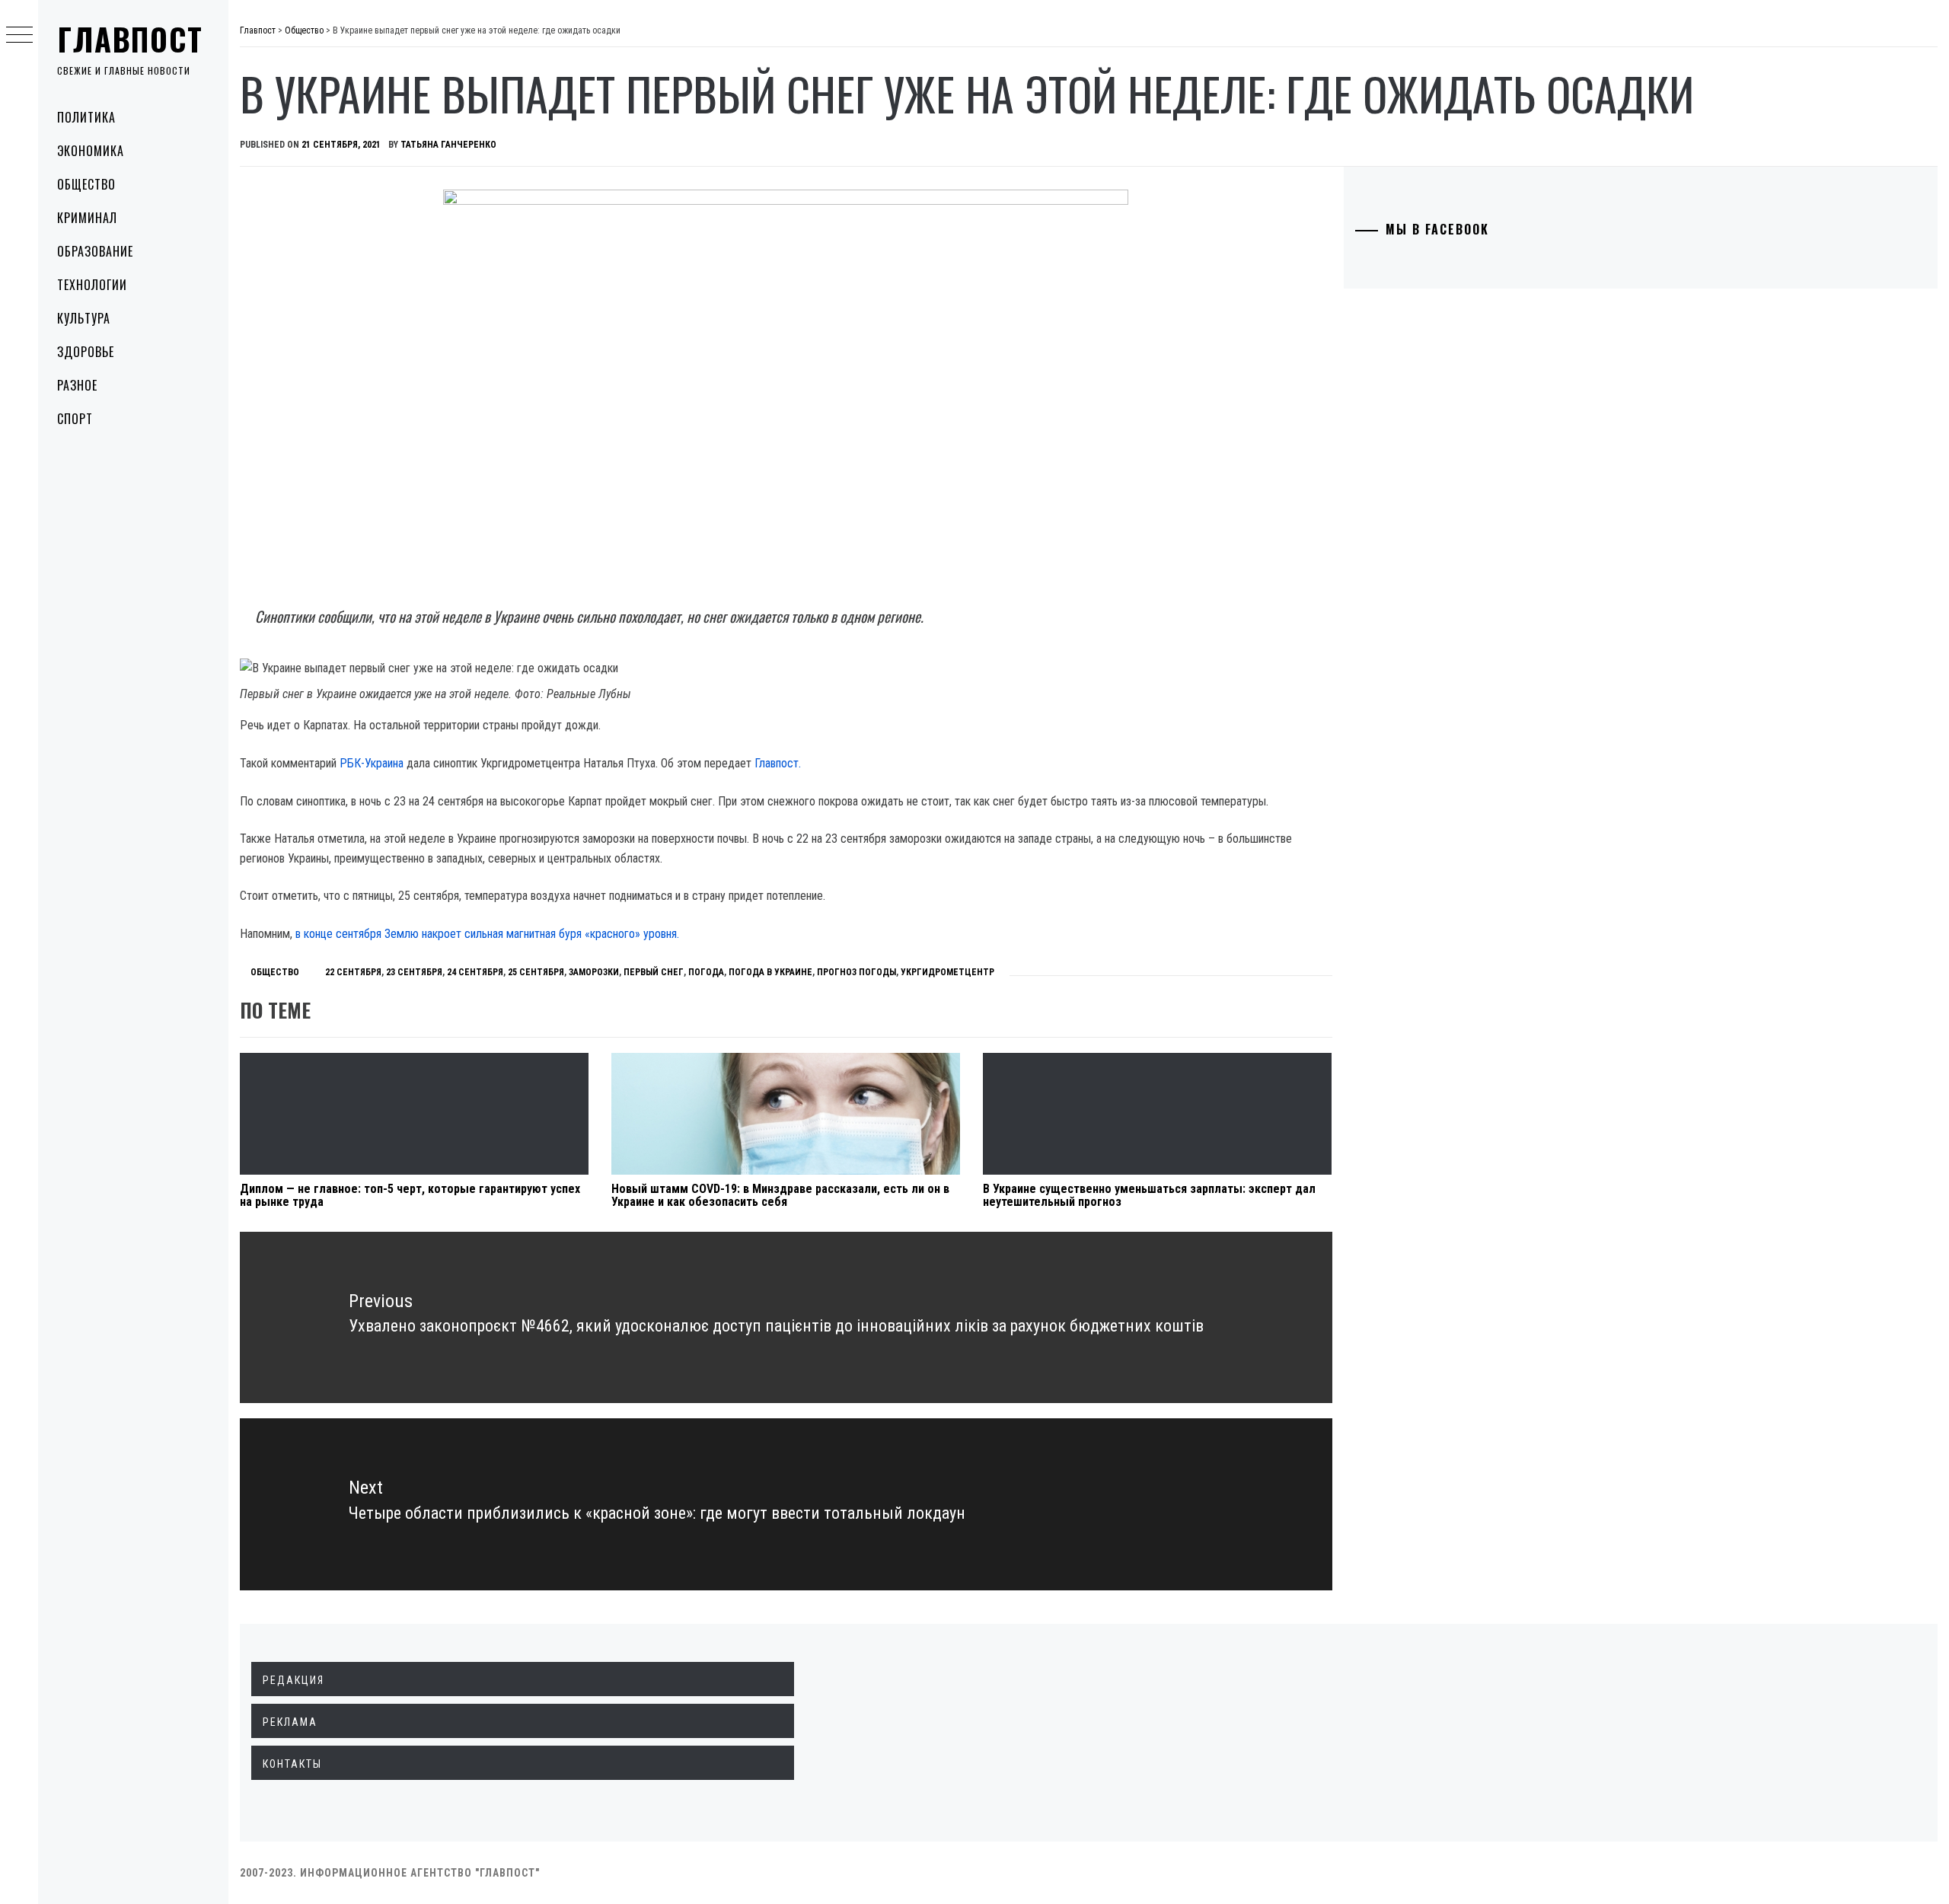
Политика (86, 117)
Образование (95, 251)
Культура (84, 318)
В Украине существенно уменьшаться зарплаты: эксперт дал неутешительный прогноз (1149, 1196)
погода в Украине (770, 972)
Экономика (91, 151)
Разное (77, 385)
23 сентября (414, 972)
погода (706, 972)
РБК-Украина (372, 763)
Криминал (87, 218)
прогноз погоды (856, 972)
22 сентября (353, 972)
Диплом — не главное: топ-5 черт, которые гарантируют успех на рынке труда (410, 1196)
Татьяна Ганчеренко (448, 145)
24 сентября (475, 972)
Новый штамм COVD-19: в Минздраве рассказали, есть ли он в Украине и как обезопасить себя (780, 1196)
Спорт (75, 419)
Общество (86, 184)
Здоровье (86, 352)
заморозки (594, 972)
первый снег (654, 972)
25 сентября (536, 972)
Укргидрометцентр (947, 972)
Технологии (92, 285)
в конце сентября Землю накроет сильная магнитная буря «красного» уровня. (487, 934)
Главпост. (778, 763)
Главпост (130, 39)
